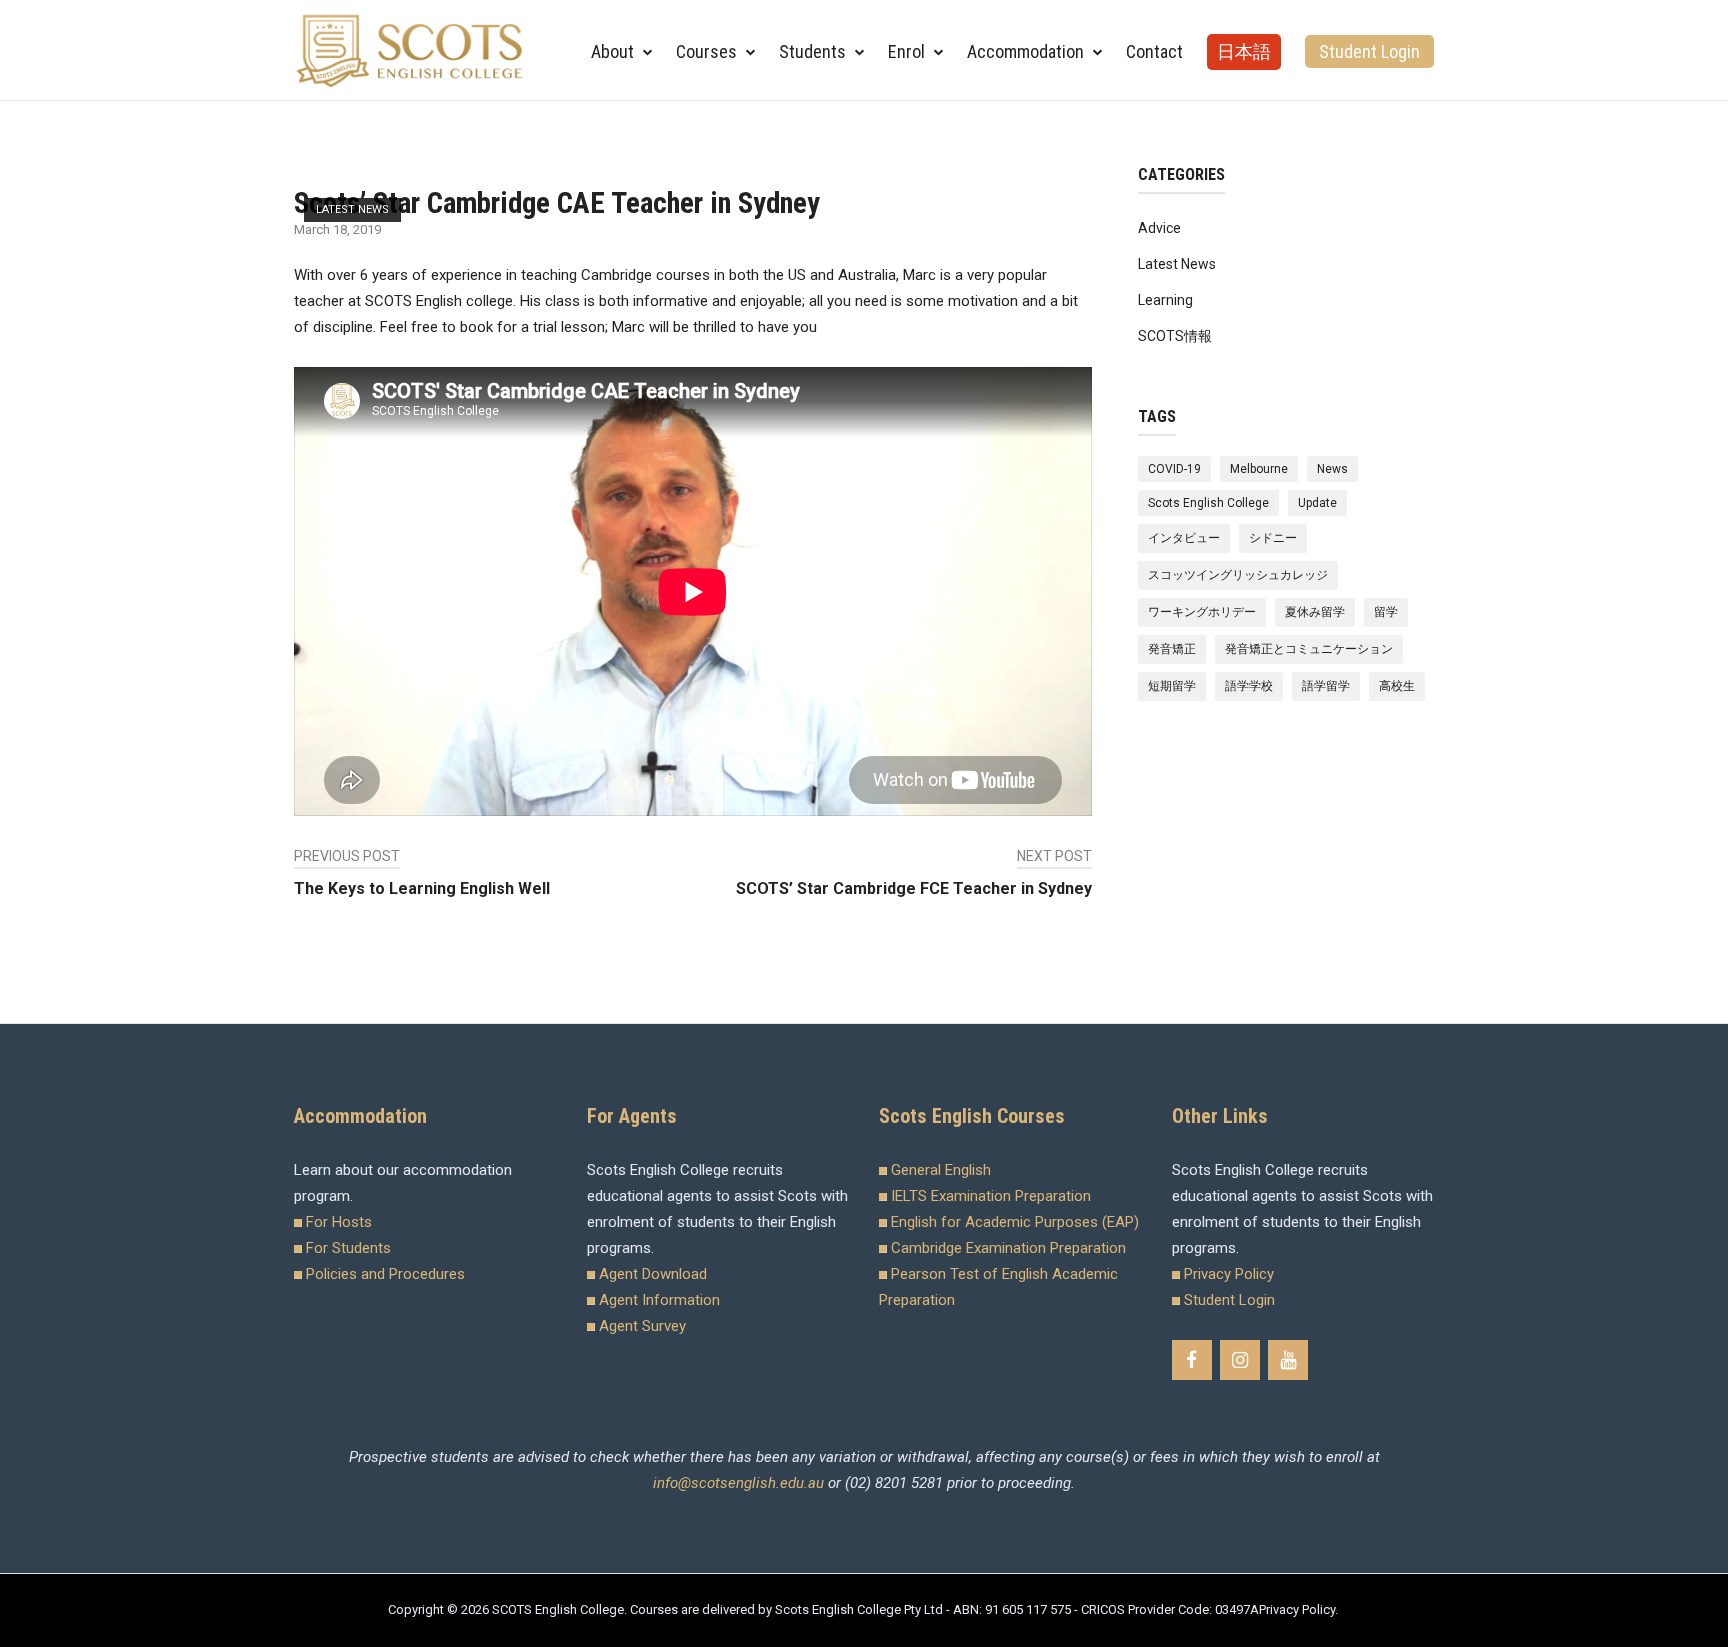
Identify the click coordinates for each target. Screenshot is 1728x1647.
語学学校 (1249, 686)
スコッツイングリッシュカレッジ (1238, 575)
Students (812, 51)
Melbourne (1259, 469)
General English (941, 1170)
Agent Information (659, 1300)
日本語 (1244, 51)
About (612, 51)
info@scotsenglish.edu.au (738, 1483)
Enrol (906, 51)
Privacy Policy (1229, 1274)
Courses (706, 51)
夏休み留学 (1315, 612)
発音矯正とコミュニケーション (1309, 649)
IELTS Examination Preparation (991, 1196)
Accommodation (1025, 51)
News (1332, 469)
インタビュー (1184, 538)
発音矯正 (1172, 649)
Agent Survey (642, 1326)
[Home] (410, 49)
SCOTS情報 (1175, 336)
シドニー (1273, 538)
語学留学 (1326, 686)
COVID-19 (1174, 469)
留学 (1386, 612)
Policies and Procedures (385, 1274)
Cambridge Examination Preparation (1008, 1248)
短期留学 (1172, 686)
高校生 (1397, 686)
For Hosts (339, 1222)
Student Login (1369, 51)
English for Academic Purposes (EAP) (1015, 1222)
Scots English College (1208, 503)
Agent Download (653, 1274)
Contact (1154, 51)
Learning (1165, 300)
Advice (1159, 228)
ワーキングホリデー (1202, 612)
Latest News (352, 209)
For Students (348, 1248)
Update (1317, 503)
